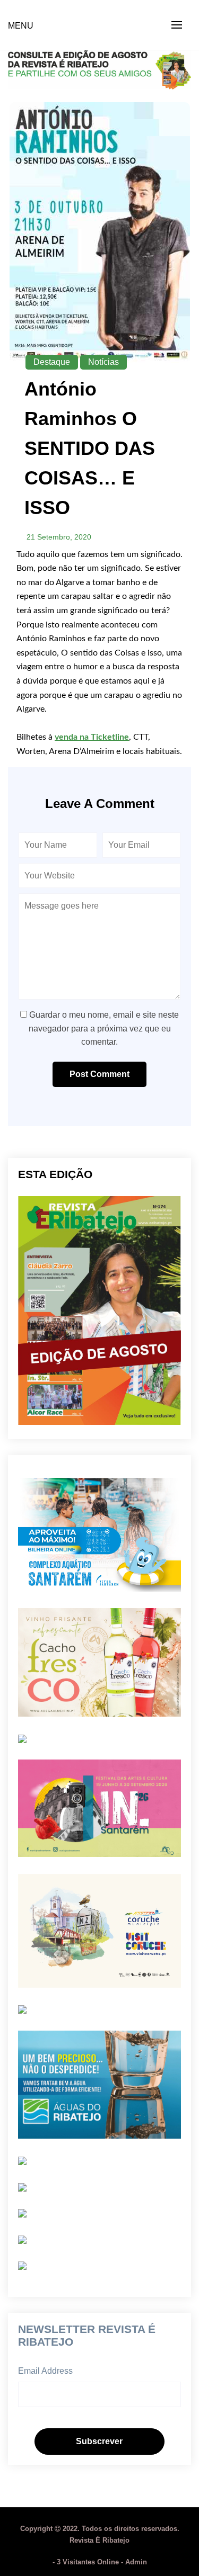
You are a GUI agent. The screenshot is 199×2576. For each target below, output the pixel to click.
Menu (21, 26)
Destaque (52, 362)
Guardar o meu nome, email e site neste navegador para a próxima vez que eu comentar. (104, 1028)
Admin (136, 2562)
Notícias (103, 362)
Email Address (45, 2371)
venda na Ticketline (92, 737)
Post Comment (99, 1074)
